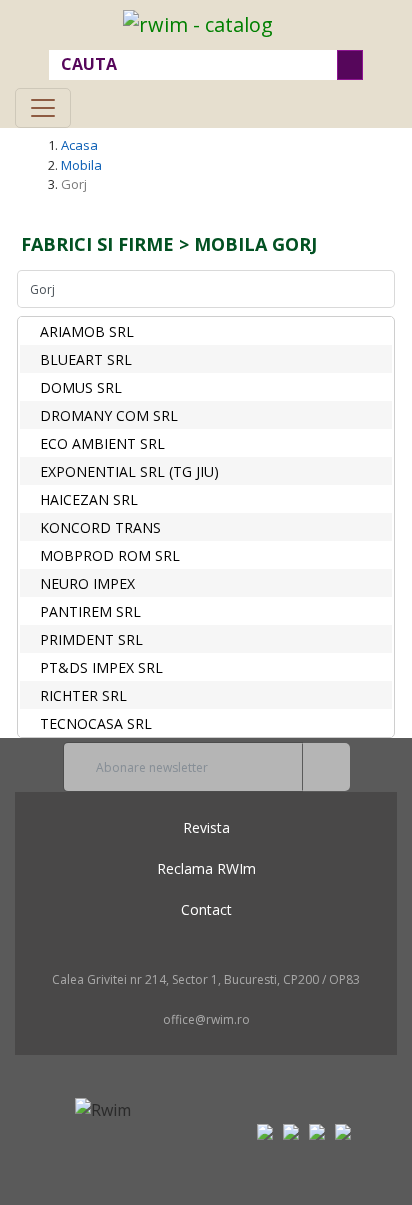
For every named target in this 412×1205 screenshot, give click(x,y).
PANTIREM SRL (90, 611)
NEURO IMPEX (87, 583)
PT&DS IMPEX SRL (101, 667)
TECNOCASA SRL (96, 723)
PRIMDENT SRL (91, 639)
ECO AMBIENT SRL (102, 443)
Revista (206, 827)
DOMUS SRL (81, 387)
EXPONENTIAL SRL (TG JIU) (129, 471)
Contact (206, 909)
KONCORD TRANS (100, 527)
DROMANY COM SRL (109, 415)
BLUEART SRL (86, 359)
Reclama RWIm (206, 868)
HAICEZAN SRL (89, 499)
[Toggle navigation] (43, 108)
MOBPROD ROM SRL (110, 555)
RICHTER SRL (83, 695)
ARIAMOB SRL (87, 331)
